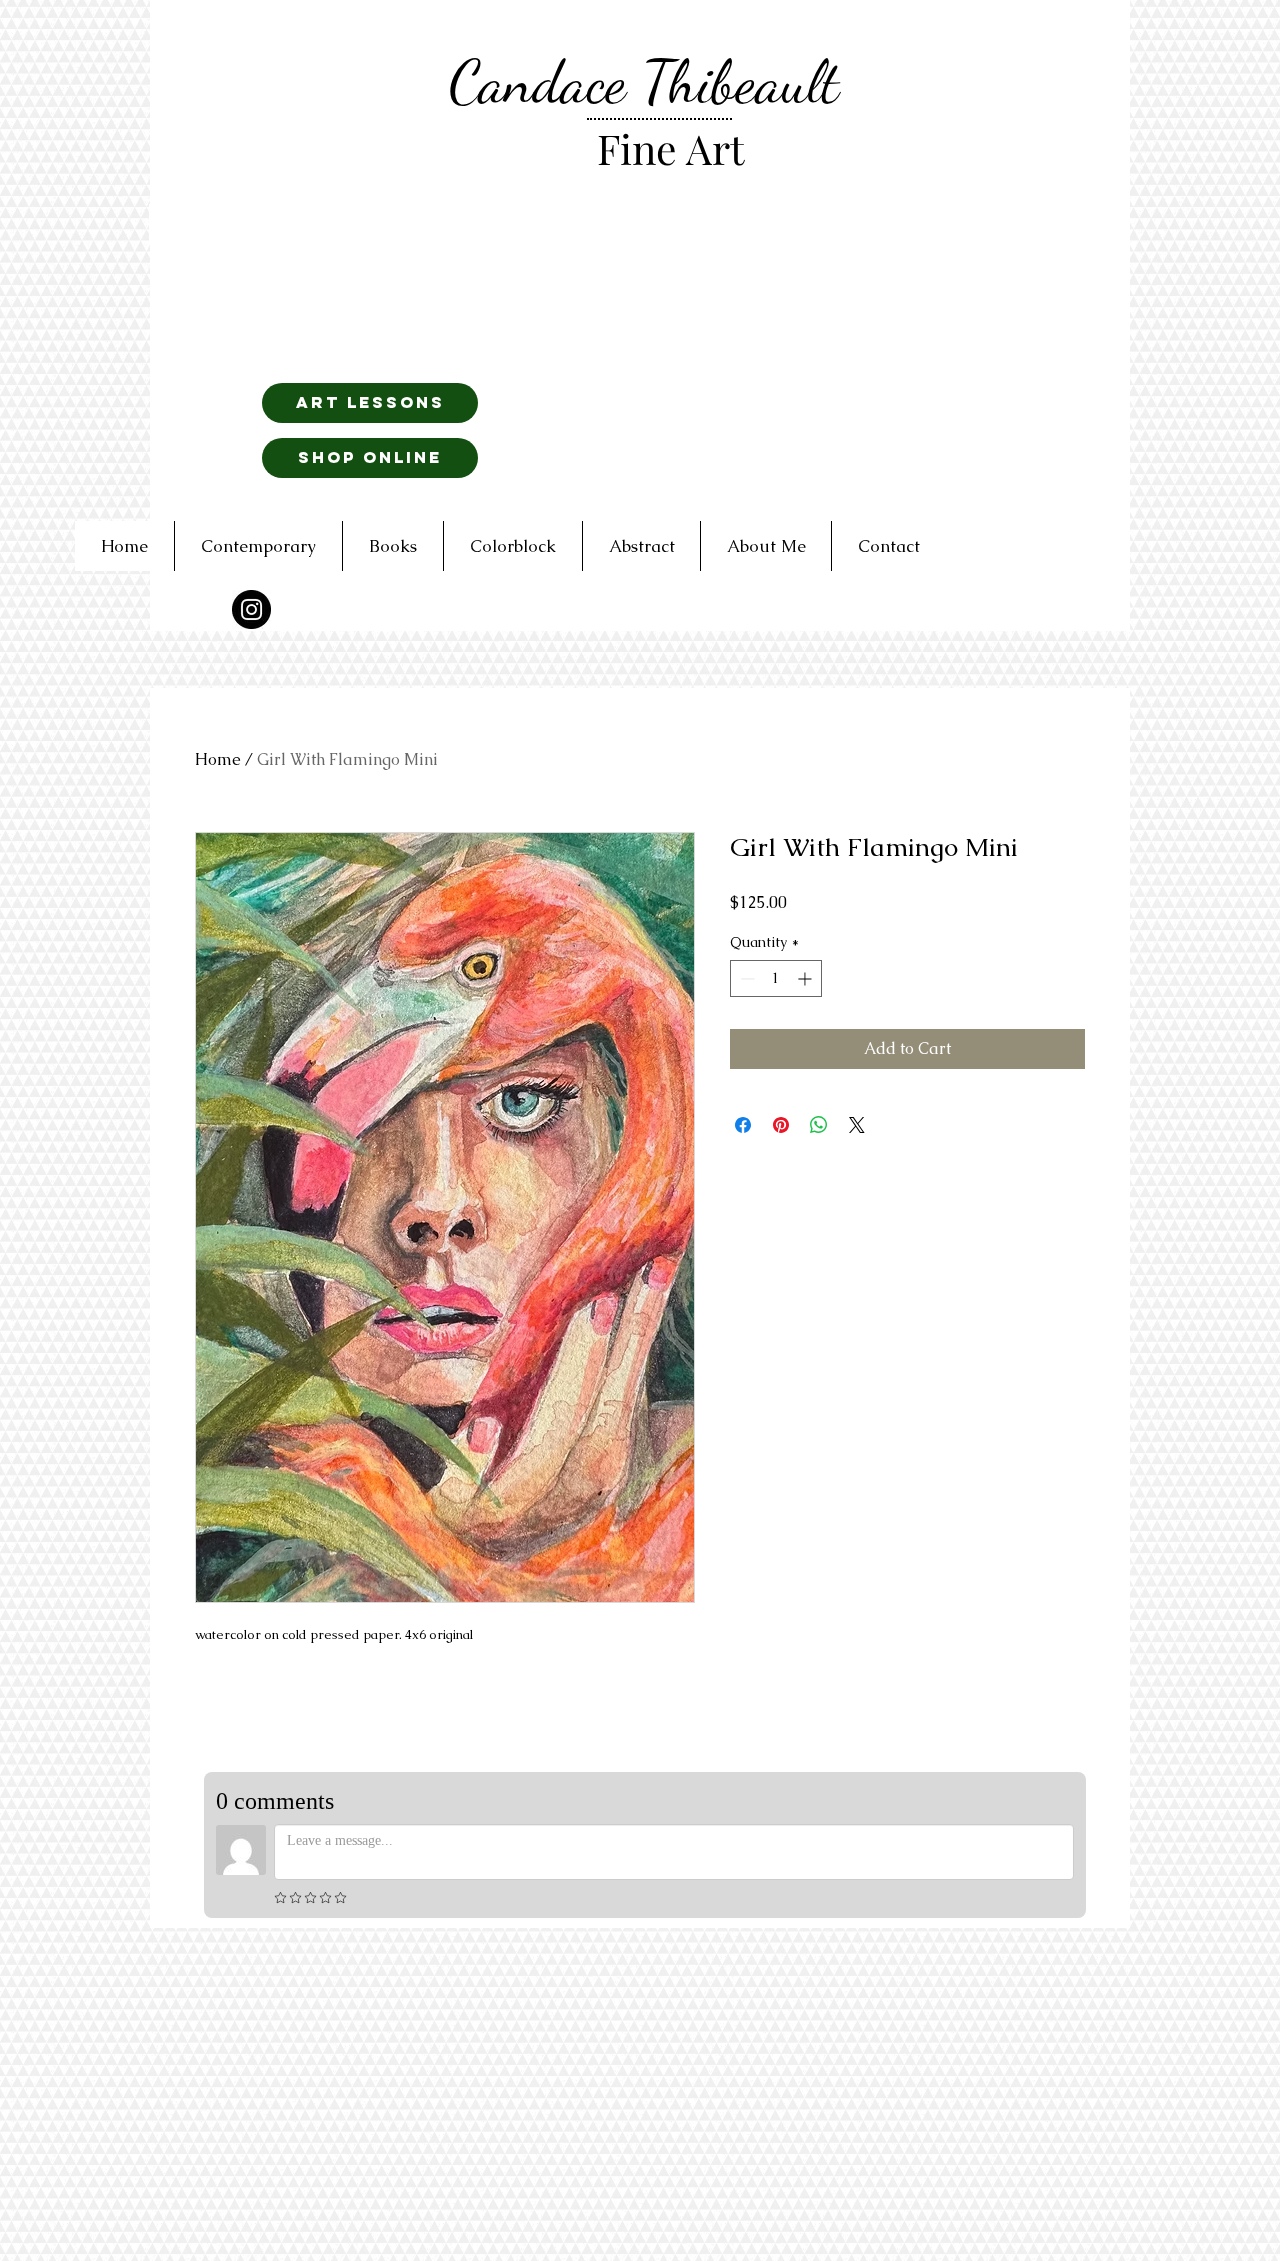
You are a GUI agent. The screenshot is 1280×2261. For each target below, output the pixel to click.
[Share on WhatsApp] (819, 1125)
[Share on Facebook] (743, 1125)
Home (218, 759)
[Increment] (806, 978)
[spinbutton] (776, 978)
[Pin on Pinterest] (781, 1125)
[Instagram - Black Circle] (251, 609)
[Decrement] (745, 978)
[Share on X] (857, 1125)
